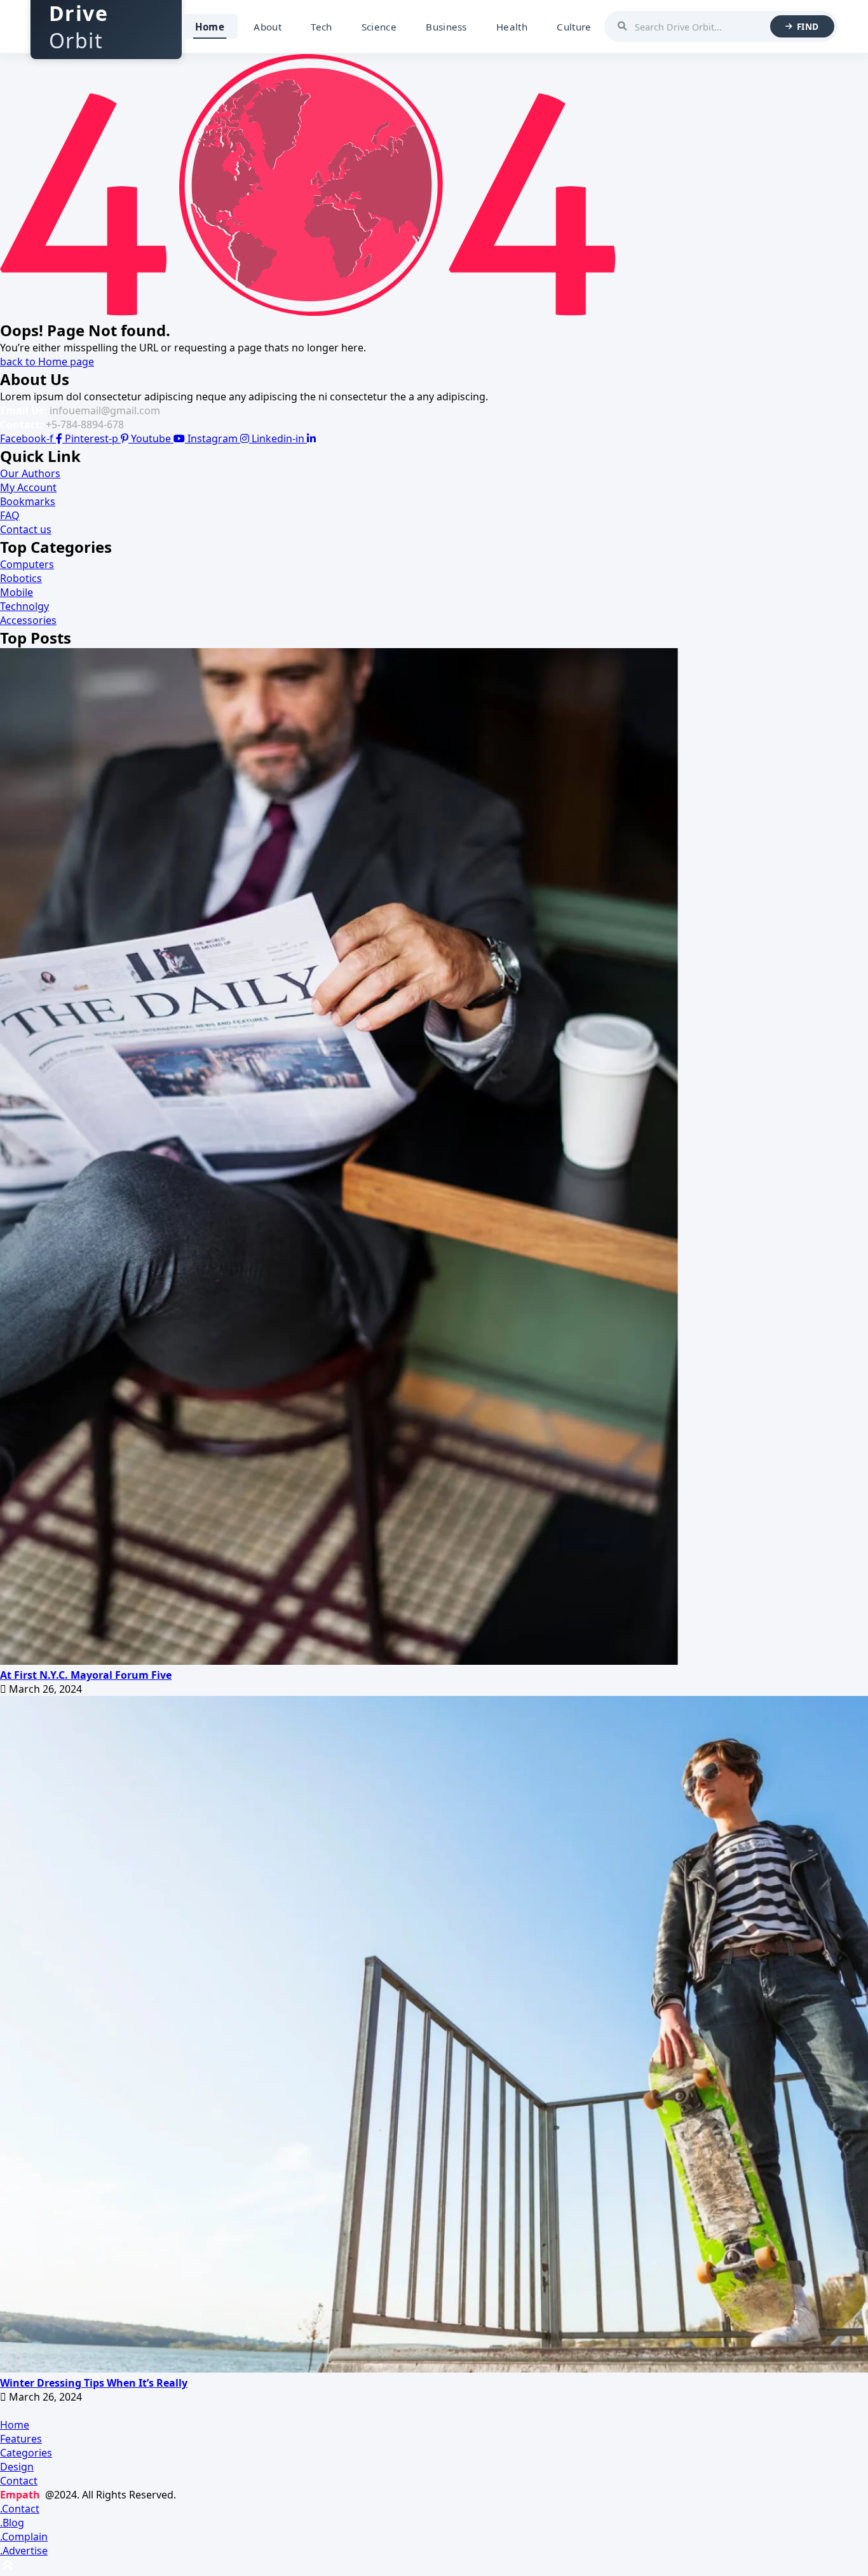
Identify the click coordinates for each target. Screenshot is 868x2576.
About (268, 27)
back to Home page (47, 362)
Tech (321, 27)
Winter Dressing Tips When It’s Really (94, 2383)
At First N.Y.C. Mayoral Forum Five (86, 1675)
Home (210, 27)
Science (379, 27)
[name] (339, 1661)
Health (512, 27)
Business (446, 27)
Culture (574, 27)
